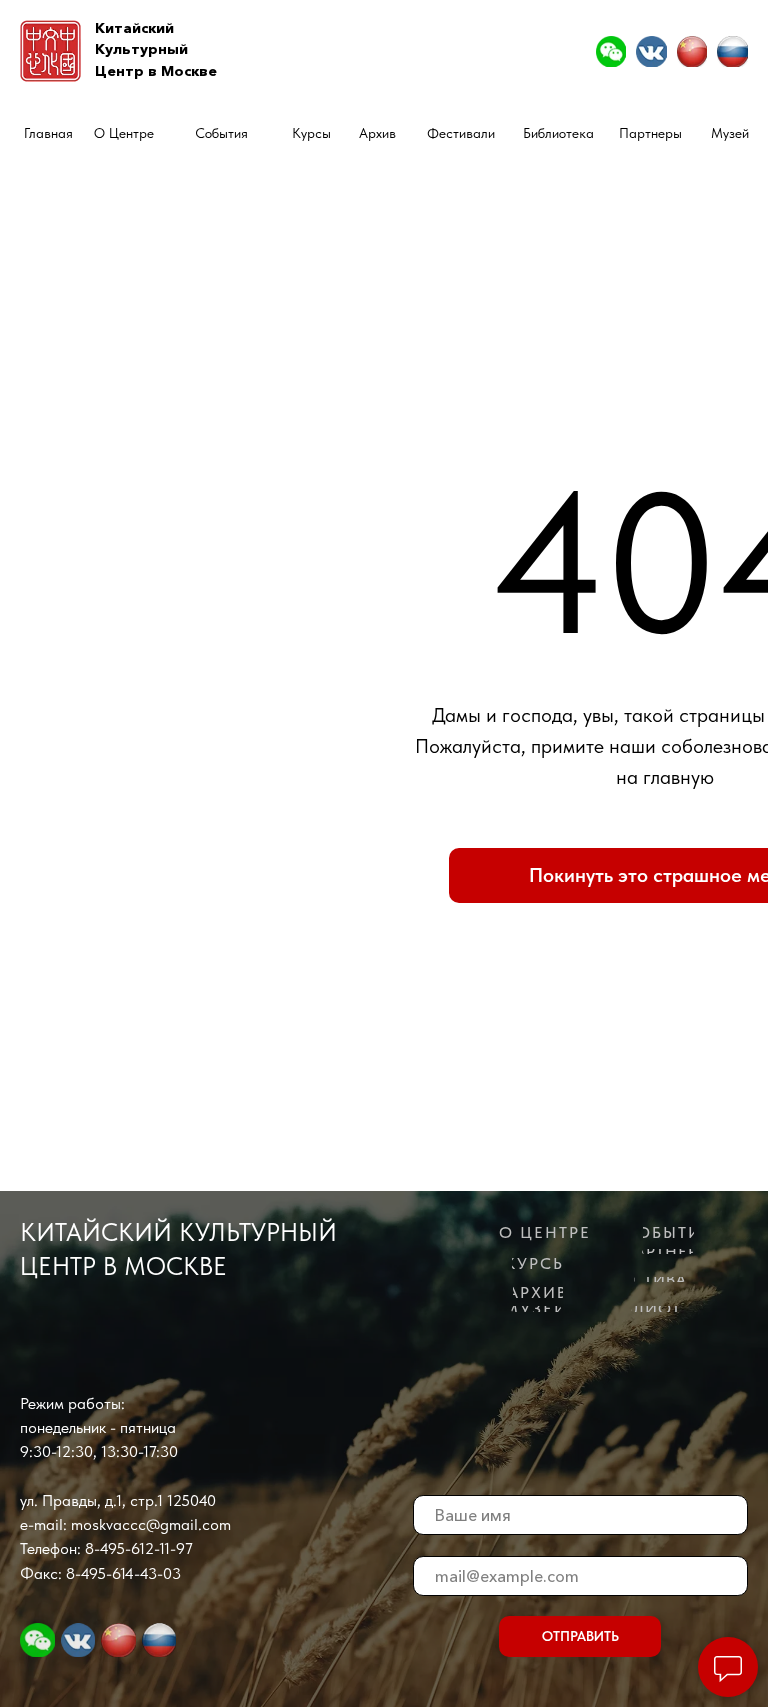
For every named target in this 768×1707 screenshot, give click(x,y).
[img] (611, 51)
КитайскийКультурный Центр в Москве (156, 49)
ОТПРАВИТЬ (580, 1636)
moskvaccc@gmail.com (151, 1524)
